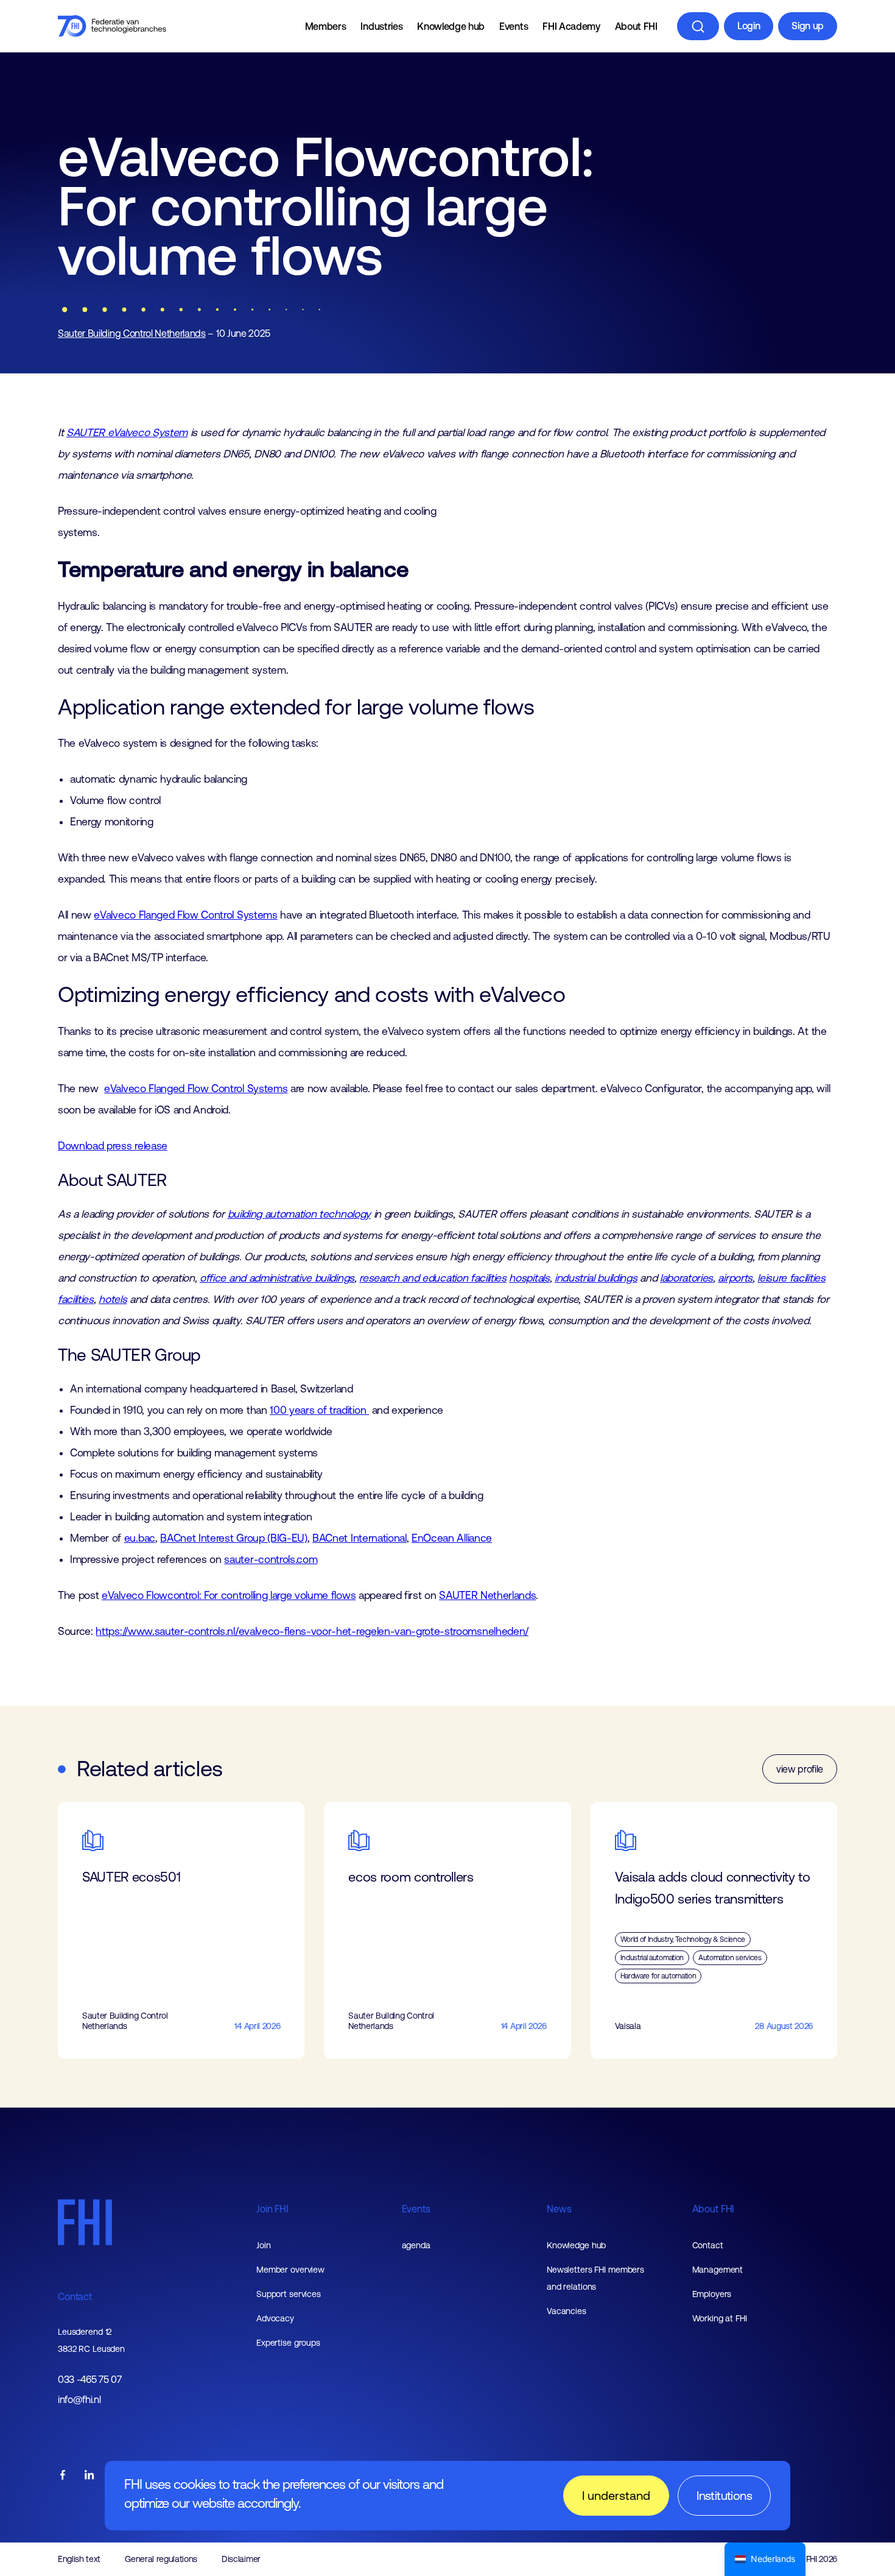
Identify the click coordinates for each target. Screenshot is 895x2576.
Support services (289, 2294)
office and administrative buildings (277, 1278)
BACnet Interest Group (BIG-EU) (233, 1538)
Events (514, 26)
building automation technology (299, 1214)
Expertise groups (288, 2343)
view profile (800, 1769)
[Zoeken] (698, 26)
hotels (113, 1299)
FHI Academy (571, 26)
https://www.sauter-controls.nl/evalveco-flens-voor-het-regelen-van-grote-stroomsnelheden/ (312, 1631)
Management (718, 2270)
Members (326, 26)
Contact (75, 2296)
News (559, 2209)
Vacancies (567, 2311)
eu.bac (140, 1538)
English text (79, 2559)
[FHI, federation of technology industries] (112, 26)
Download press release (113, 1146)
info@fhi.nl (79, 2400)
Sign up (808, 26)
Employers (712, 2294)
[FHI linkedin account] (89, 2476)
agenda (416, 2245)
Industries (381, 26)
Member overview (290, 2270)
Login (749, 26)
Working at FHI (720, 2318)
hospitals (529, 1278)
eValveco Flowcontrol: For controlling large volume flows (229, 1595)
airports (735, 1278)
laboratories (686, 1278)
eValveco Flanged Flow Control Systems (185, 915)
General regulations (161, 2559)
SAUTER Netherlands (487, 1595)
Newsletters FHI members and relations (595, 2278)
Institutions (724, 2495)
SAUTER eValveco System (127, 432)
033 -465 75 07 (90, 2380)
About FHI (636, 26)
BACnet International (360, 1538)
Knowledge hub (451, 26)
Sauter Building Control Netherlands (132, 333)
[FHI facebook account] (63, 2476)
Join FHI (272, 2209)
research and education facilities (433, 1278)
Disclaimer (241, 2559)
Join (264, 2245)
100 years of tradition (319, 1410)
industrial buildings (596, 1278)
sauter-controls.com (271, 1559)
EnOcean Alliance (452, 1538)
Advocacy (275, 2318)
